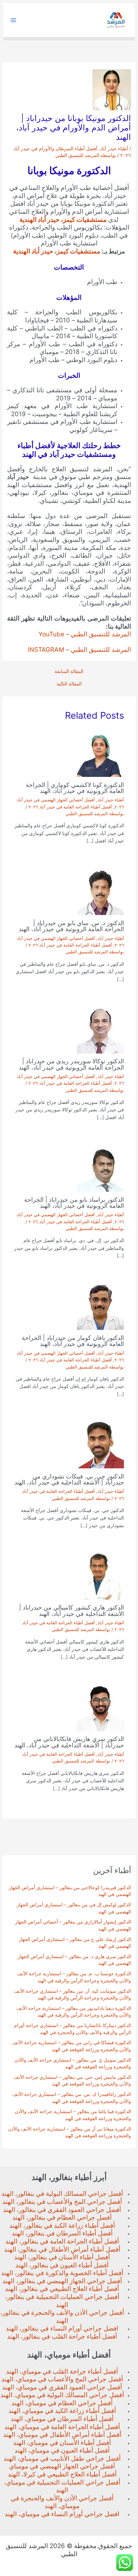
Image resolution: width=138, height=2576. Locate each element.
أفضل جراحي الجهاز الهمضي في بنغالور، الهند (62, 2281)
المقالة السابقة (69, 672)
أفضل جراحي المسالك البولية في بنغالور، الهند (62, 2194)
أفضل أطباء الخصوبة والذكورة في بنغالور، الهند (62, 2273)
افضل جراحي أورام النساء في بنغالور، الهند (62, 2328)
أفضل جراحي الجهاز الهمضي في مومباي (62, 2466)
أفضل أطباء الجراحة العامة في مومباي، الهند (62, 2427)
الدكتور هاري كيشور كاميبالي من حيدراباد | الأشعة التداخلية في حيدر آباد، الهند (72, 1610)
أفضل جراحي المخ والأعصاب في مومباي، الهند (62, 2379)
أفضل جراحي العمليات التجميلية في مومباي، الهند (62, 2486)
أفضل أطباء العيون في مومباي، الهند (62, 2450)
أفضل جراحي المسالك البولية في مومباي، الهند (62, 2395)
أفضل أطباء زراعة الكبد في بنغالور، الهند (62, 2226)
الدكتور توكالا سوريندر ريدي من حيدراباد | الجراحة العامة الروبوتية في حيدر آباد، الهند (71, 1064)
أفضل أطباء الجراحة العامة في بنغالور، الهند (62, 2241)
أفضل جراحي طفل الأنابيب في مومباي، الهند (62, 2459)
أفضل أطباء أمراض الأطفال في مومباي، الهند (62, 2435)
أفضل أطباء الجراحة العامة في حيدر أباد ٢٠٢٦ (70, 807)
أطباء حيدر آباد (114, 149)
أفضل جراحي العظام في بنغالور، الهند (62, 2217)
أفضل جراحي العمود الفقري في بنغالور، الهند (62, 2210)
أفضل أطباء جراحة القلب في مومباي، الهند (62, 2371)
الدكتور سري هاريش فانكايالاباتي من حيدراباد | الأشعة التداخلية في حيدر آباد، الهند (69, 1742)
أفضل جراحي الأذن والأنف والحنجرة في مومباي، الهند (62, 2502)
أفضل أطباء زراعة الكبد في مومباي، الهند (62, 2411)
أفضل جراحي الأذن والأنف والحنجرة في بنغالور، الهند (62, 2317)
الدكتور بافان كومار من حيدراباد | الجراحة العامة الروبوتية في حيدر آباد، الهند (73, 1341)
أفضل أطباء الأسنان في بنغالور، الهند (62, 2257)
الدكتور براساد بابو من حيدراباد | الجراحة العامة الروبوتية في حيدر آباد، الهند (74, 1202)
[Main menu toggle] (14, 20)
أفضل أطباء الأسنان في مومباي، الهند (62, 2443)
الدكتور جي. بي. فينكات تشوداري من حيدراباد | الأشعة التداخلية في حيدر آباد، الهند (69, 1479)
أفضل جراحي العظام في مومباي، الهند (62, 2403)
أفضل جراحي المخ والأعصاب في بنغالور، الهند (62, 2202)
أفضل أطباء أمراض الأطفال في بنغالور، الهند (62, 2249)
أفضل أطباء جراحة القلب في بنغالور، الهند (62, 2336)
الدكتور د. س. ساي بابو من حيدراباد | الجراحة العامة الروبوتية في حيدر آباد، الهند (71, 926)
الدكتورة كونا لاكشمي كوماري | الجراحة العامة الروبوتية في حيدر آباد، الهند (75, 788)
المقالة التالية (69, 684)
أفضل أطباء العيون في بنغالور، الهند (62, 2265)
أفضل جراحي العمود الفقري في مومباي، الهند (62, 2387)
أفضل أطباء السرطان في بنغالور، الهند (62, 2233)
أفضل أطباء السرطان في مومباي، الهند (62, 2419)
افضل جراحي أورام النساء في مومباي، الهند (62, 2514)
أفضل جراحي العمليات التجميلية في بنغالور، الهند (62, 2301)
